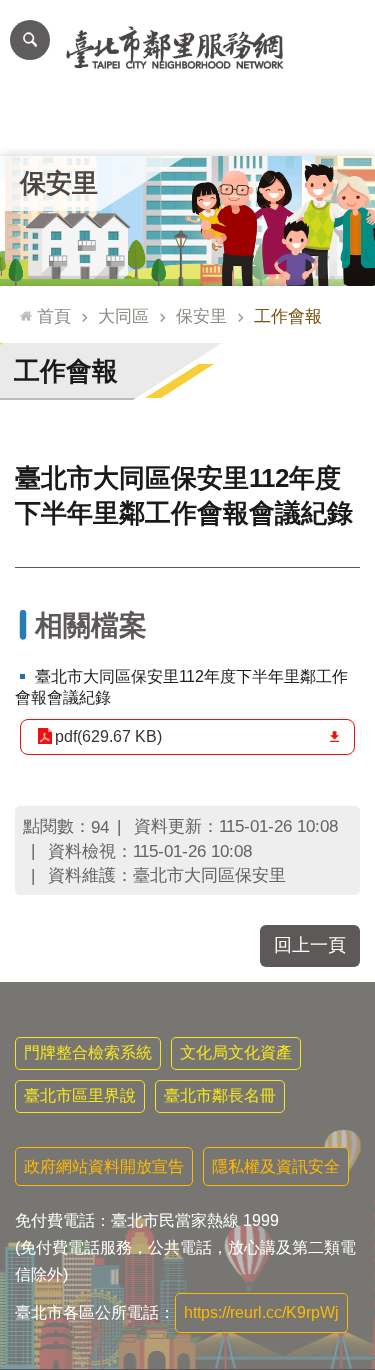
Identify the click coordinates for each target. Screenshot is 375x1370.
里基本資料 (187, 125)
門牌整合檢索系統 (88, 1052)
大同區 (123, 316)
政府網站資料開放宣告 (104, 1166)
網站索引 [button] (30, 40)
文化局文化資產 (236, 1052)
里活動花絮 (337, 125)
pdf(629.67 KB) (108, 736)
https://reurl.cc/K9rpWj (261, 1312)
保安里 (201, 316)
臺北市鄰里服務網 (187, 48)
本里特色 (263, 125)
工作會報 (288, 316)
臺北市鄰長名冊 (220, 1095)
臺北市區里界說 (80, 1095)
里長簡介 (113, 125)
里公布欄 (38, 125)
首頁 (54, 316)
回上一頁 (310, 945)
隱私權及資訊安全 (276, 1166)
